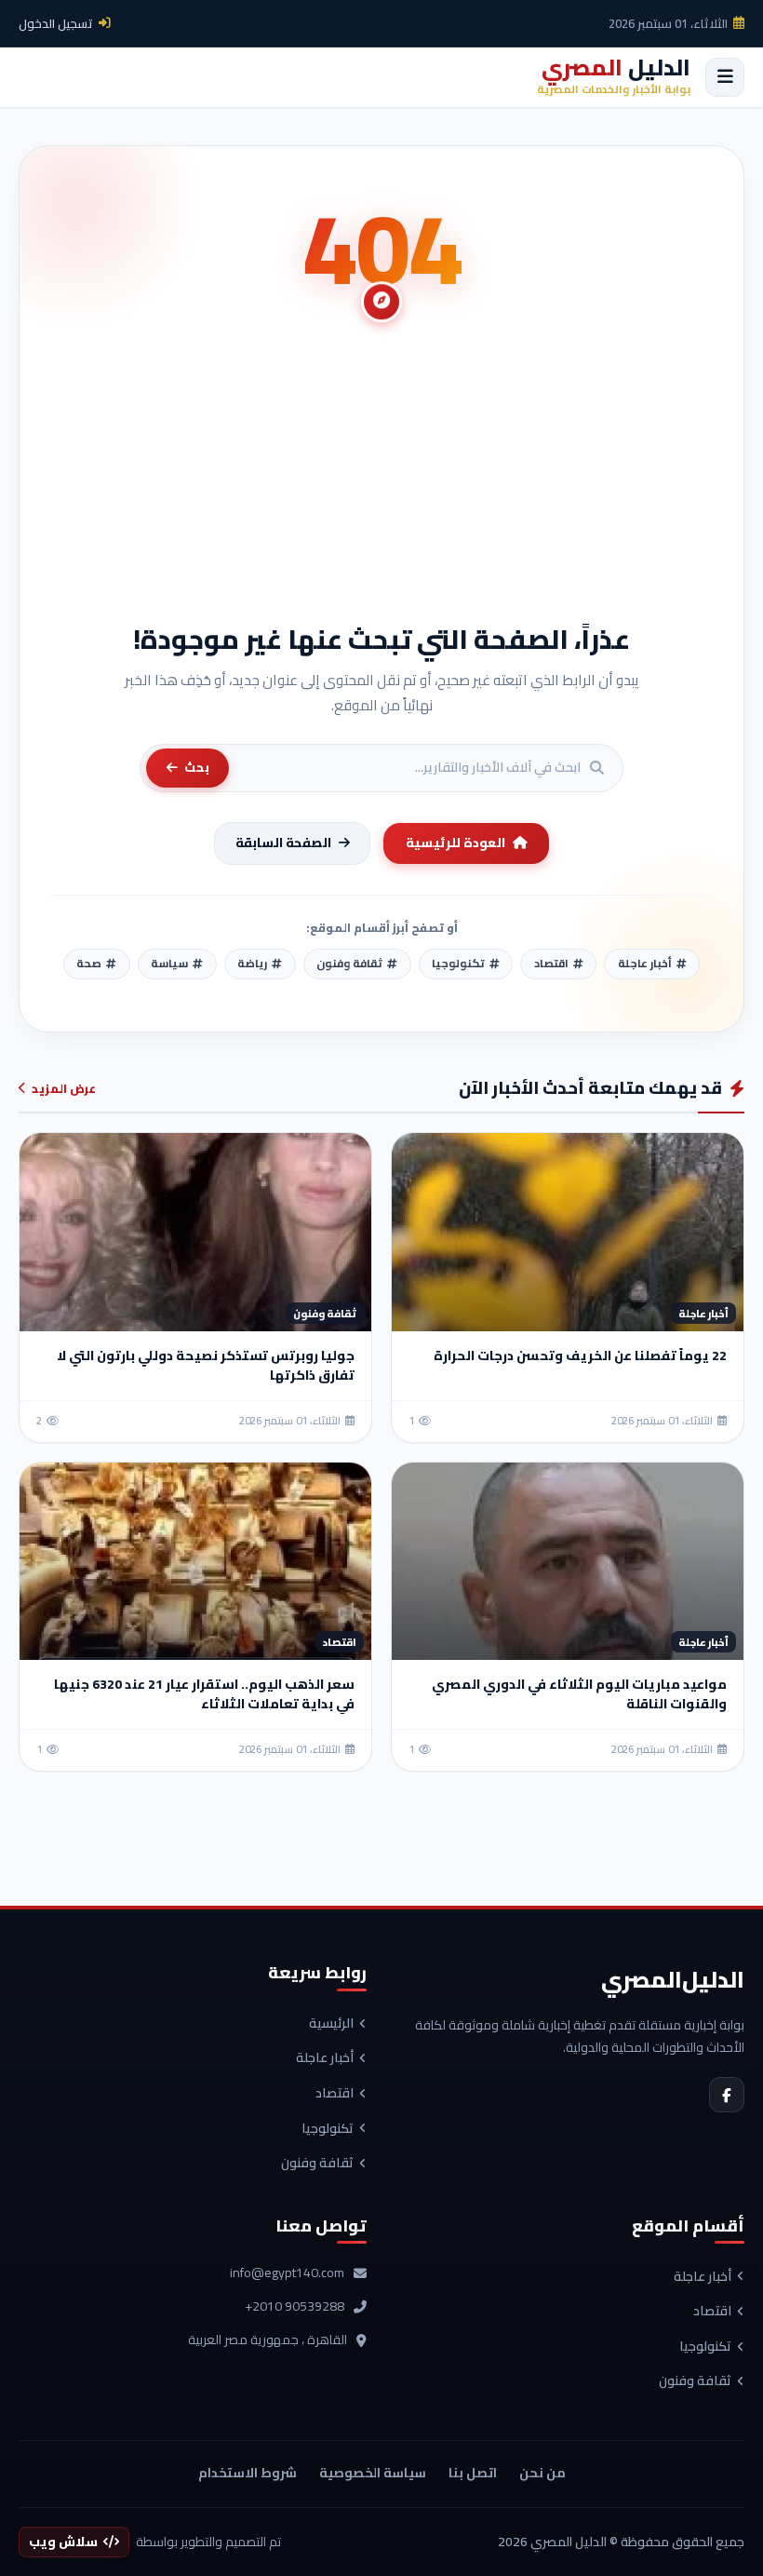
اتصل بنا (473, 2473)
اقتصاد (335, 2094)
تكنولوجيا (328, 2129)
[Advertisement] (381, 482)
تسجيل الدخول (56, 23)
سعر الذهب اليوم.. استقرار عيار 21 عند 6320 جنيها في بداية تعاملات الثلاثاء (204, 1694)
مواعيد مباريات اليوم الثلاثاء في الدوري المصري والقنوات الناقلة (579, 1694)
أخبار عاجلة (325, 2058)
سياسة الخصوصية (373, 2473)
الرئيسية (331, 2024)
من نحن (542, 2473)
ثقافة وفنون (317, 2164)
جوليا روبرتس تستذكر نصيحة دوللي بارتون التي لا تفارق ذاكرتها (206, 1365)
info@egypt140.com (287, 2273)
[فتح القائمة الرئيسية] (725, 77)
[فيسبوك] (727, 2095)
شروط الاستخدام (248, 2473)
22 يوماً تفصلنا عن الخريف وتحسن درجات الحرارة (580, 1355)
